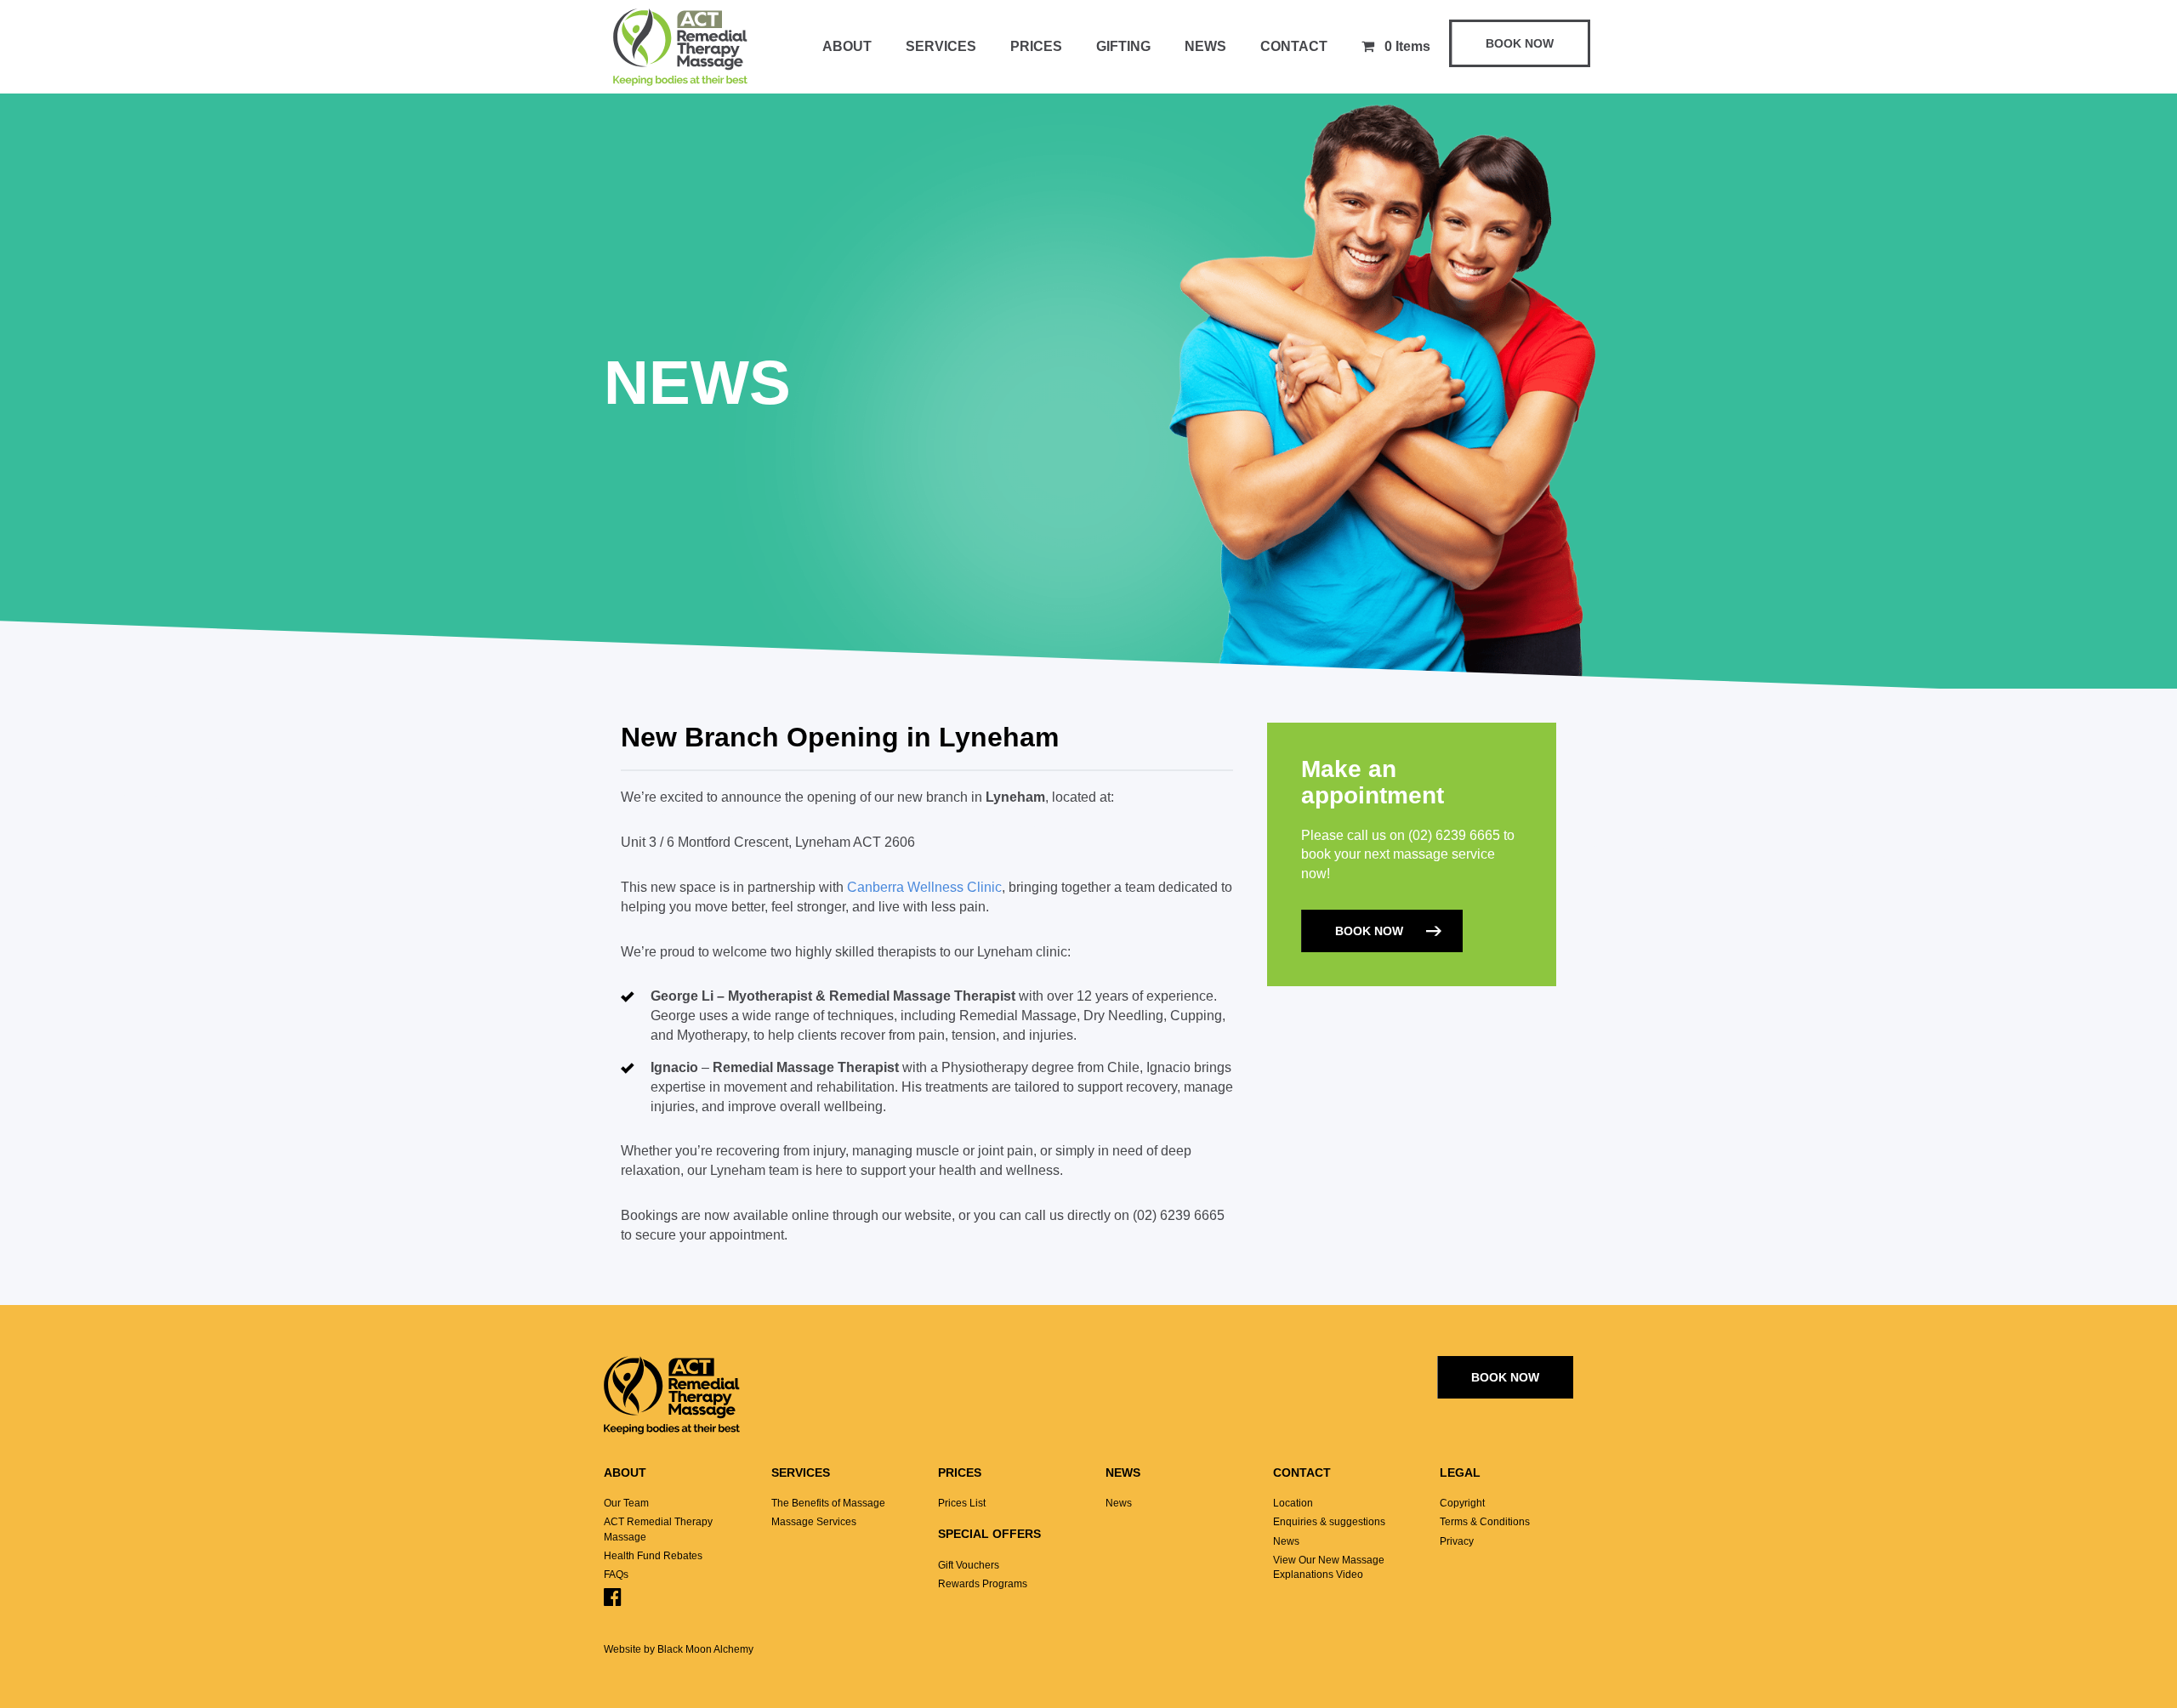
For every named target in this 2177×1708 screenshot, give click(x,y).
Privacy (1457, 1541)
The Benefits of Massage (828, 1503)
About (847, 46)
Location (1293, 1503)
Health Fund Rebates (653, 1556)
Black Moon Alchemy (705, 1649)
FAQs (616, 1575)
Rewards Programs (983, 1584)
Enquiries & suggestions (1329, 1522)
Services (941, 46)
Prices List (962, 1503)
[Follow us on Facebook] (613, 1601)
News (1205, 46)
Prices (1036, 46)
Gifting (1123, 46)
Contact (1294, 46)
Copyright (1462, 1503)
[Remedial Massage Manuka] (680, 50)
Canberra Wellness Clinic (924, 887)
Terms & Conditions (1485, 1522)
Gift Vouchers (969, 1565)
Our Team (626, 1503)
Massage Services (814, 1522)
